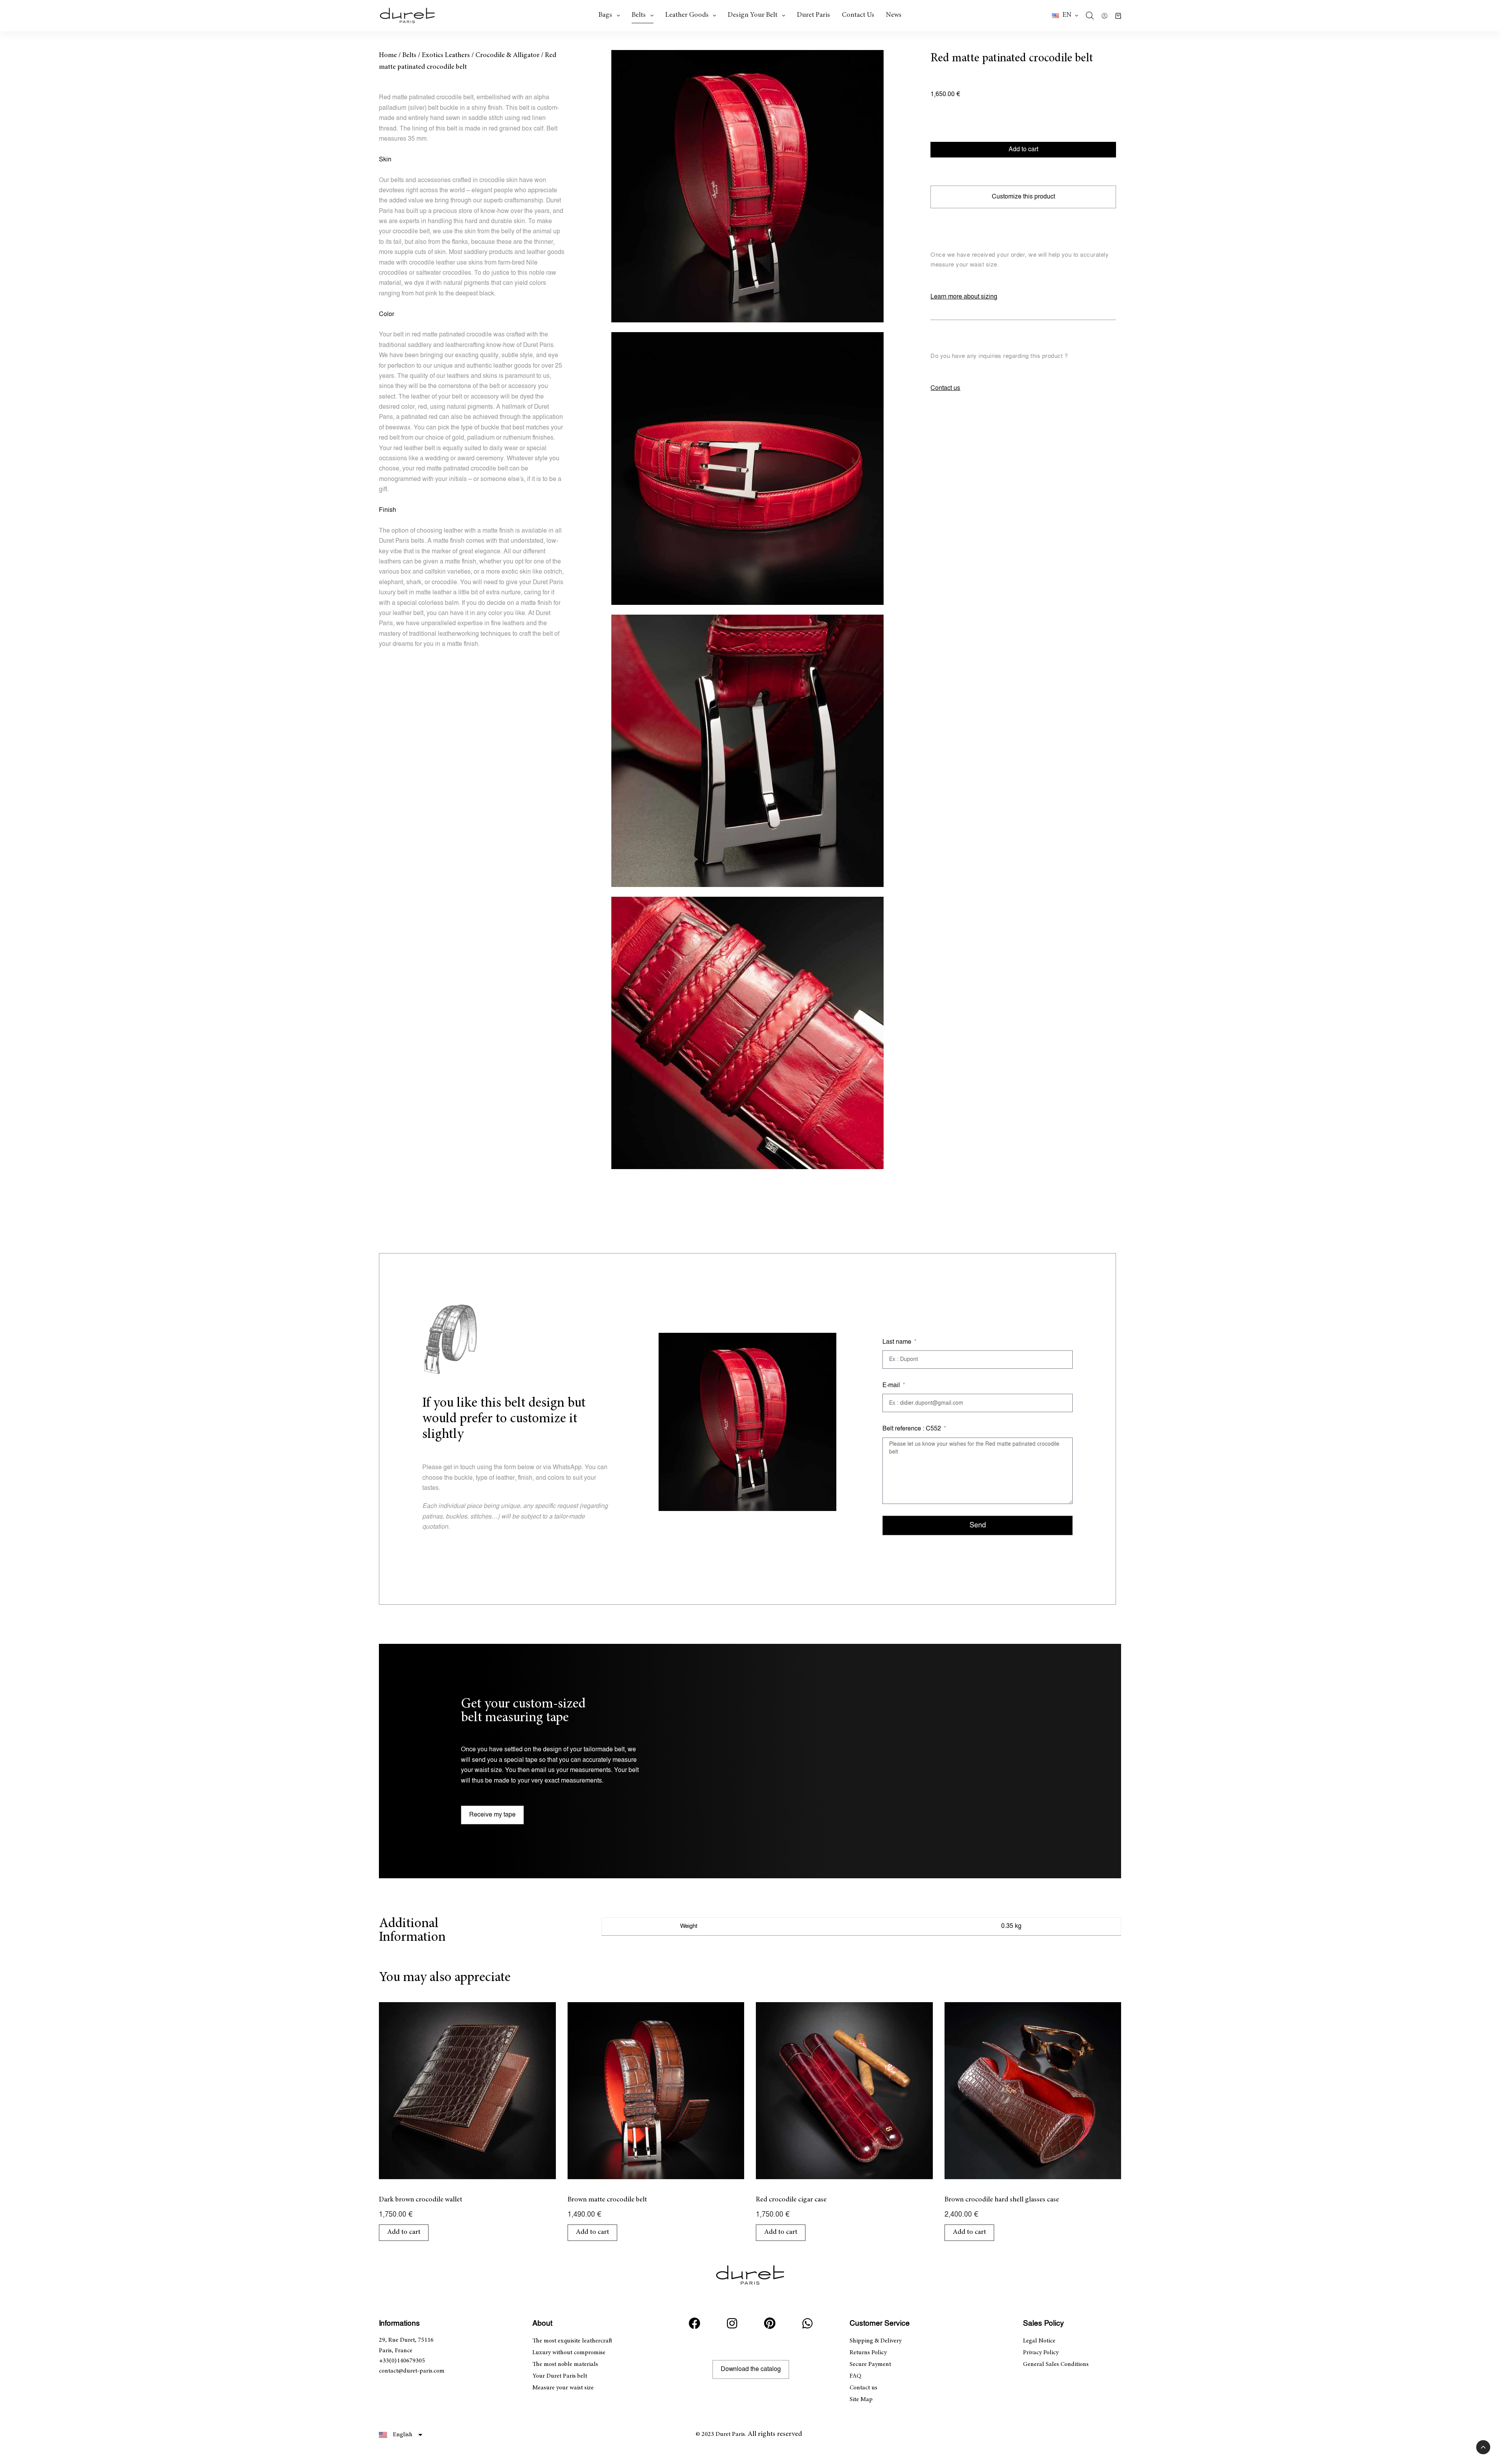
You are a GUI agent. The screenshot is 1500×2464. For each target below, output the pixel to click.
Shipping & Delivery (876, 2341)
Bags (605, 15)
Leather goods (687, 15)
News (894, 15)
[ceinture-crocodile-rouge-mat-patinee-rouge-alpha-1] (747, 186)
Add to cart (1023, 149)
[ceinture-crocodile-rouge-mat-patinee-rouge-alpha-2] (747, 468)
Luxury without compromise (569, 2353)
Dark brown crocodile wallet (421, 2200)
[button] (1065, 16)
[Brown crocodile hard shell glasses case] (1033, 2091)
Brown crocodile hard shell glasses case (1002, 2200)
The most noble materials (565, 2364)
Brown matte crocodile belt (607, 2200)
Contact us (858, 15)
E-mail (892, 1385)
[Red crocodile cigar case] (844, 2091)
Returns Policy (868, 2353)
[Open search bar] (1090, 16)
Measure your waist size (563, 2388)
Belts (639, 15)
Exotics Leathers (446, 55)
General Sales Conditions (1056, 2364)
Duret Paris (813, 15)
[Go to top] (1483, 2447)
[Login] (1104, 16)
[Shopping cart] (1118, 16)
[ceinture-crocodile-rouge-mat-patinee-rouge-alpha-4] (747, 1033)
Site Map (861, 2400)
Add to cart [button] (404, 2232)
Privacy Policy (1041, 2353)
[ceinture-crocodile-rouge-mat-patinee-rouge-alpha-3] (747, 751)
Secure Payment (870, 2364)
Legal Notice (1039, 2341)
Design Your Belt (753, 15)
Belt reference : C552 (912, 1429)
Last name (898, 1342)
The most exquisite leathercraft (572, 2341)
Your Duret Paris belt (560, 2376)
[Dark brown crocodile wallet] (467, 2091)
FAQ (855, 2376)
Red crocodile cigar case (791, 2200)
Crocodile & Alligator (507, 55)
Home (388, 55)
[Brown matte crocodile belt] (656, 2091)
